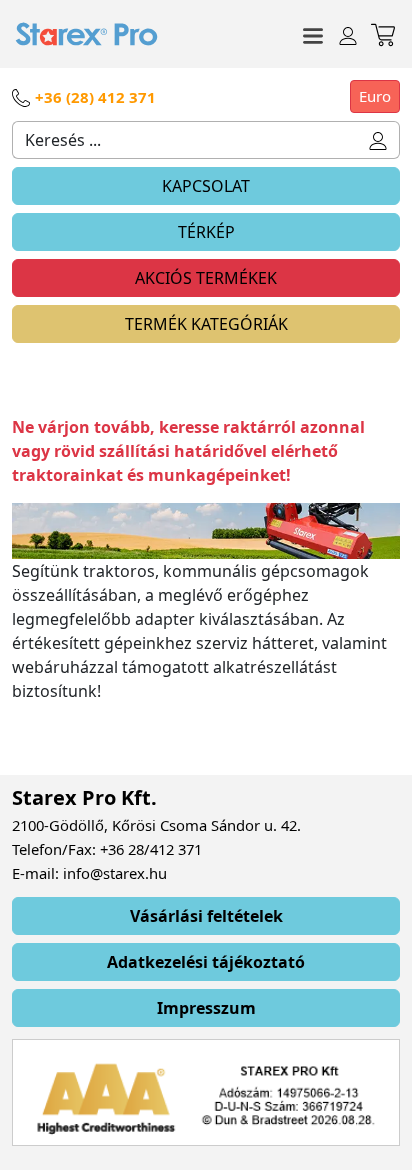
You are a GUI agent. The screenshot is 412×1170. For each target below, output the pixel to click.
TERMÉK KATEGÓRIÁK (206, 324)
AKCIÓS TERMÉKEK (206, 278)
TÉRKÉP (206, 232)
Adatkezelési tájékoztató (206, 962)
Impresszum (206, 1008)
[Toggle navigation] (312, 34)
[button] (378, 140)
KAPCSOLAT (206, 186)
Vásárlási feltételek (206, 916)
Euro (375, 96)
